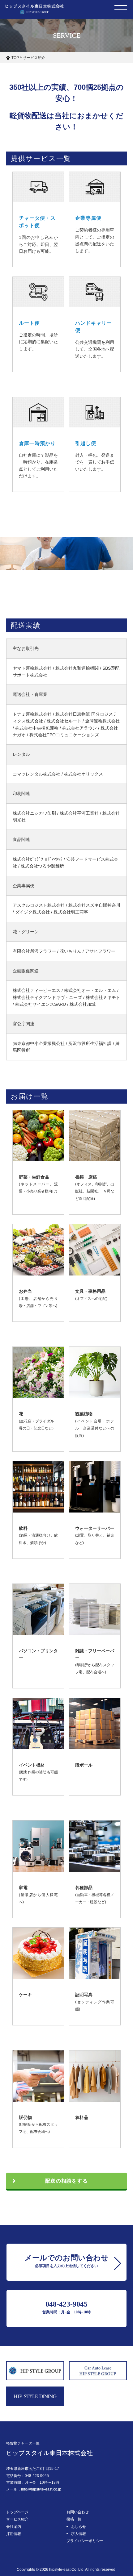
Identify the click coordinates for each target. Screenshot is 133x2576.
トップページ (17, 2512)
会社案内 (14, 2527)
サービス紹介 (17, 2519)
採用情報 (14, 2534)
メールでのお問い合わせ (66, 2261)
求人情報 (79, 2534)
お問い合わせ (78, 2512)
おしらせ (79, 2527)
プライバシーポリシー (85, 2541)
